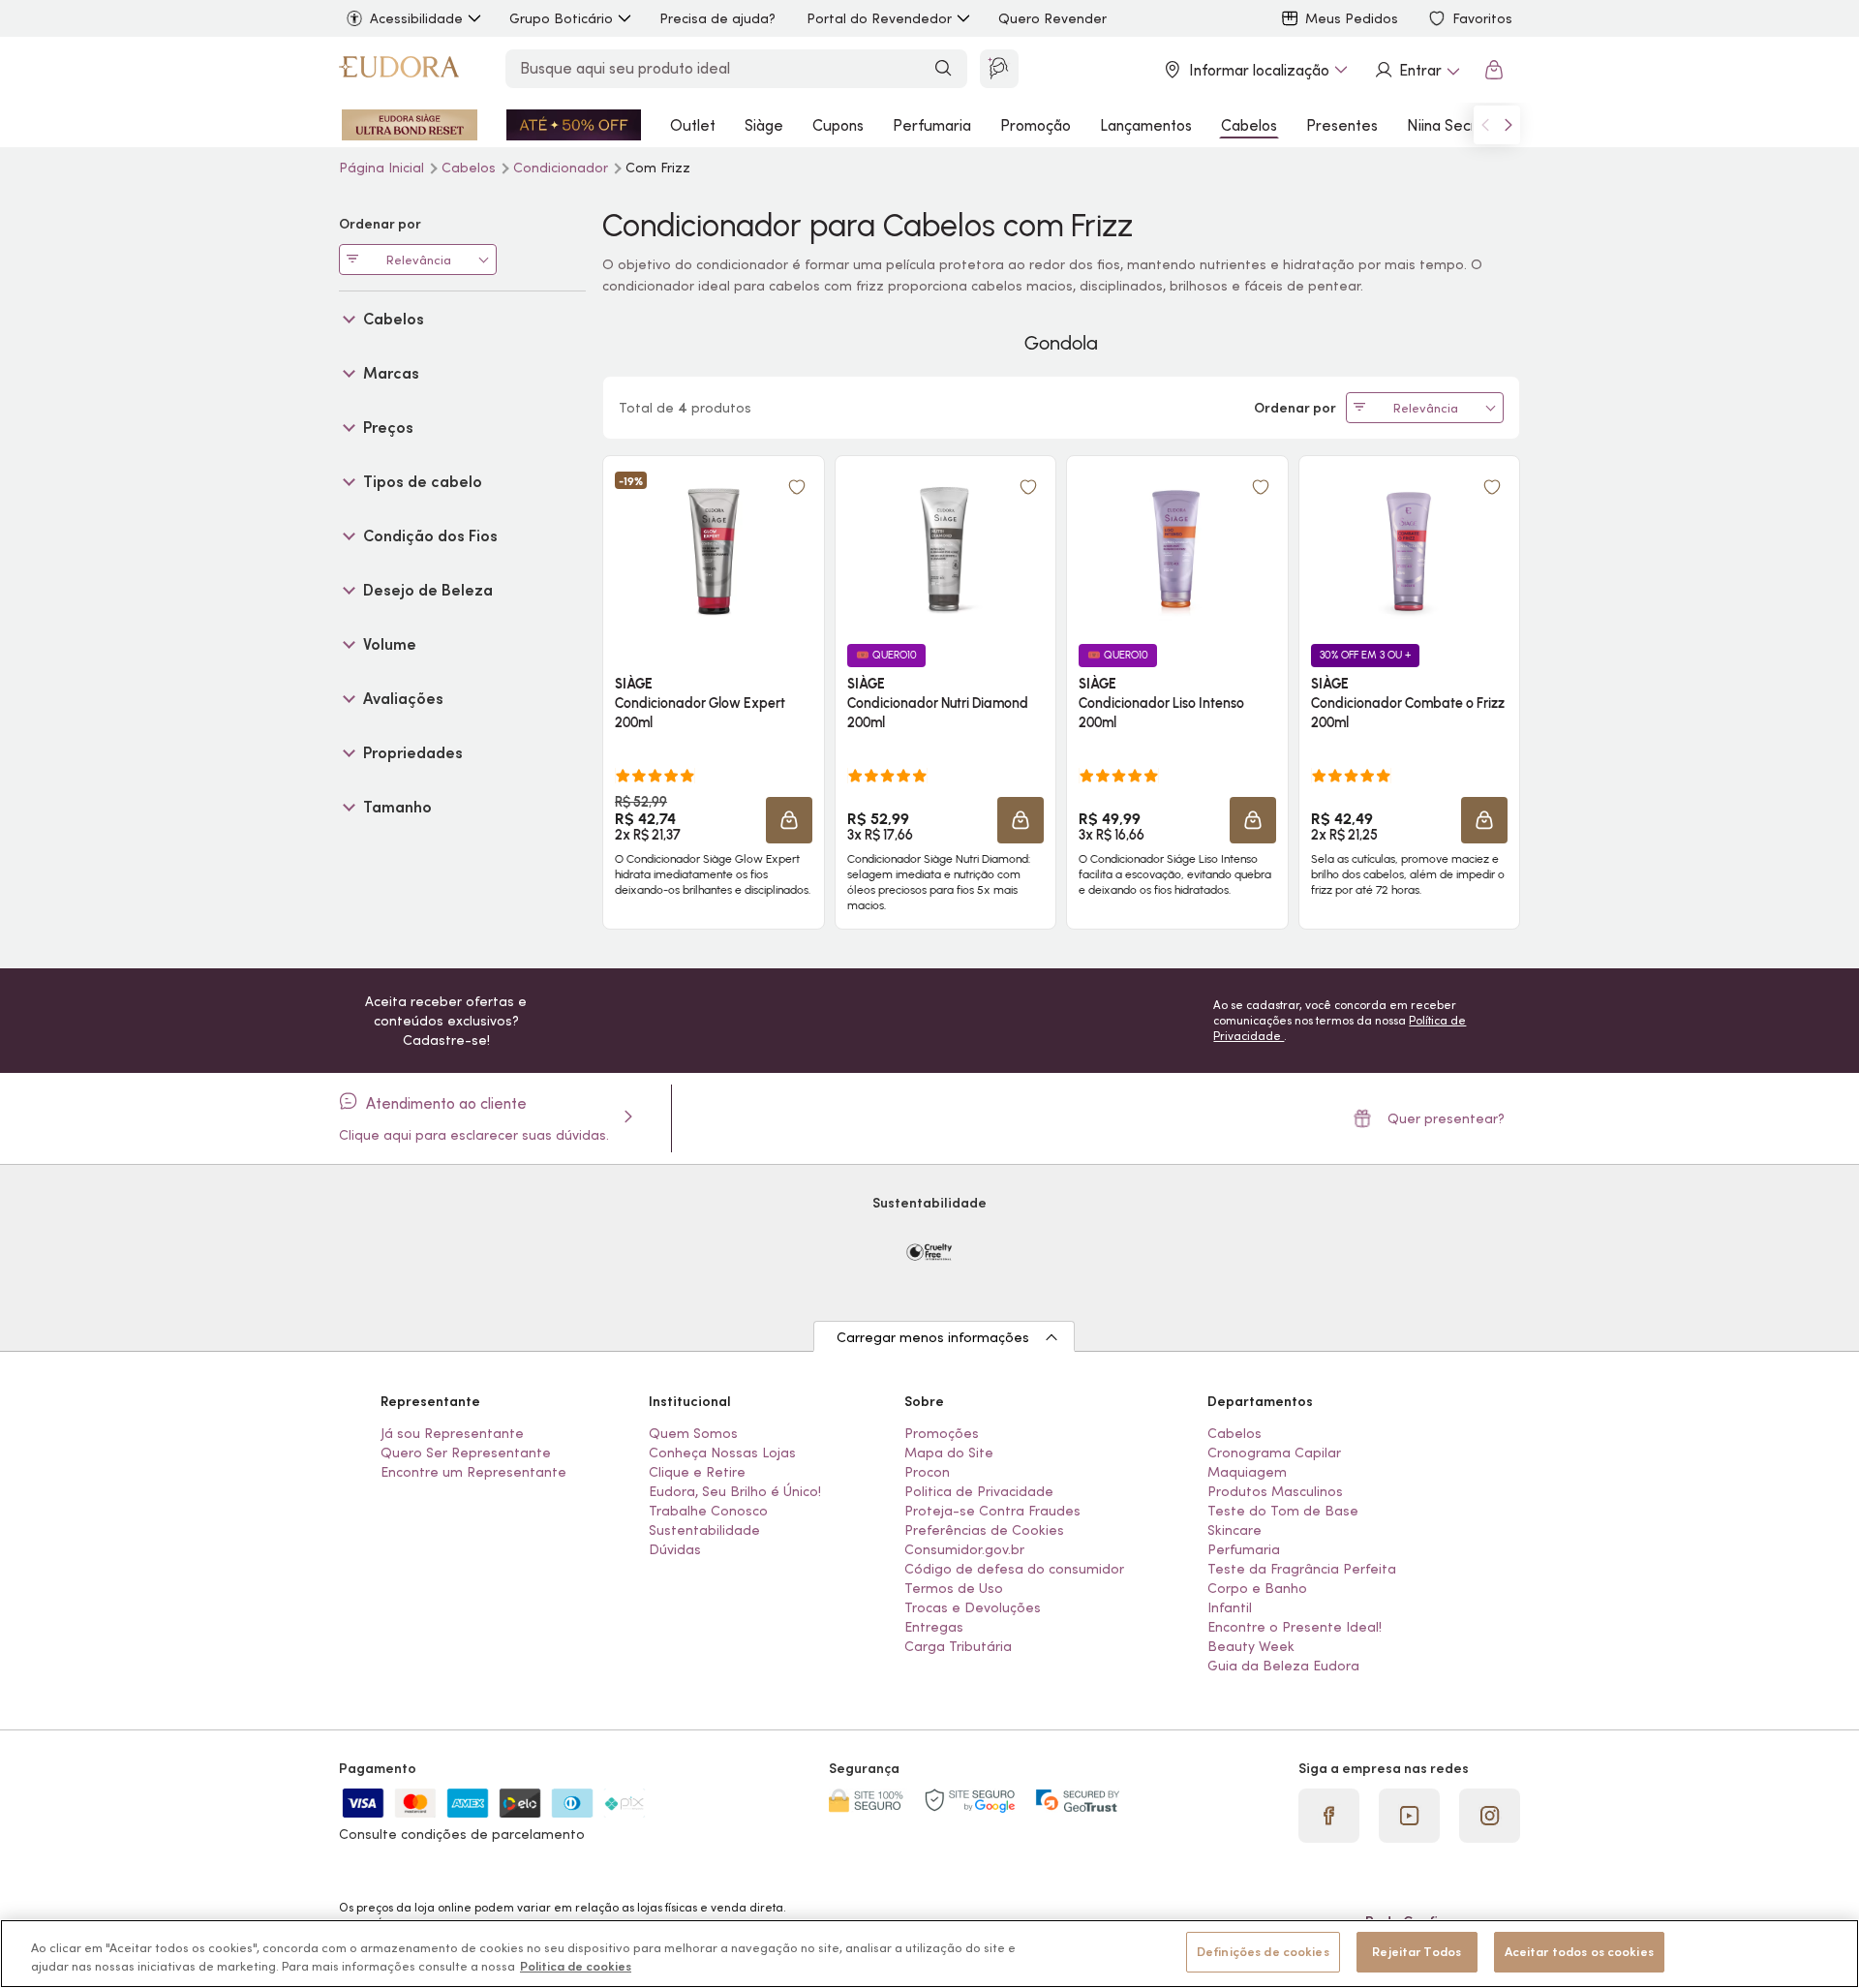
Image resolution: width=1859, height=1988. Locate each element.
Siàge (764, 125)
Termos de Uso (954, 1588)
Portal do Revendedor (879, 18)
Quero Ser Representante (466, 1453)
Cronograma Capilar (1274, 1453)
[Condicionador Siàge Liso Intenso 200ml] (1177, 549)
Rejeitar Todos (1417, 1952)
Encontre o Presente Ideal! (1295, 1627)
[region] (929, 1954)
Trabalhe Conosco (708, 1511)
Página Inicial (383, 168)
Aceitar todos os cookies (1579, 1952)
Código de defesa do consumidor (1014, 1569)
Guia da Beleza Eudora (1283, 1666)
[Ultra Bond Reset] (410, 125)
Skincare (1234, 1530)
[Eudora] (399, 70)
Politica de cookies (576, 1967)
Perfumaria (932, 125)
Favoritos (1482, 18)
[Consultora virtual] (999, 69)
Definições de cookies (1263, 1952)
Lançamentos (1146, 125)
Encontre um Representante (473, 1472)
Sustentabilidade (704, 1530)
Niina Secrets (1453, 125)
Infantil (1230, 1607)
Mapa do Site (949, 1453)
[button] (797, 487)
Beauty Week (1251, 1646)
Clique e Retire (697, 1472)
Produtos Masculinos (1275, 1491)
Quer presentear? (1446, 1118)
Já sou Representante (452, 1433)
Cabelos (1249, 125)
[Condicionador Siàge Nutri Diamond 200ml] (945, 549)
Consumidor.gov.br (964, 1549)
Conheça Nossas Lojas (722, 1453)
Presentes (1342, 125)
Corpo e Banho (1257, 1588)
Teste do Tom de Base (1283, 1511)
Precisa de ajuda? (717, 18)
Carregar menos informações (933, 1337)
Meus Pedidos (1352, 18)
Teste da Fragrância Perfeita (1302, 1569)
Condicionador (563, 168)
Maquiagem (1247, 1472)
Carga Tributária (958, 1646)
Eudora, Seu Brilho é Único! (735, 1491)
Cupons (838, 125)
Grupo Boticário (561, 18)
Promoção (1036, 125)
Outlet (693, 125)
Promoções (942, 1433)
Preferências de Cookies (984, 1530)
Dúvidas (675, 1549)
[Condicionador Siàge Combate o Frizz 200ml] (1409, 549)
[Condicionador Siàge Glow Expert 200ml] (714, 549)
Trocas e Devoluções (973, 1607)
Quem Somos (693, 1433)
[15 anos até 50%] (574, 125)
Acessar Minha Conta (1417, 70)
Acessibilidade (416, 18)
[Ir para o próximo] (1509, 125)
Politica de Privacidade (979, 1491)
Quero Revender (1052, 18)
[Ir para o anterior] (1485, 125)
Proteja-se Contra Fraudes (992, 1511)
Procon (927, 1472)
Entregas (934, 1627)
